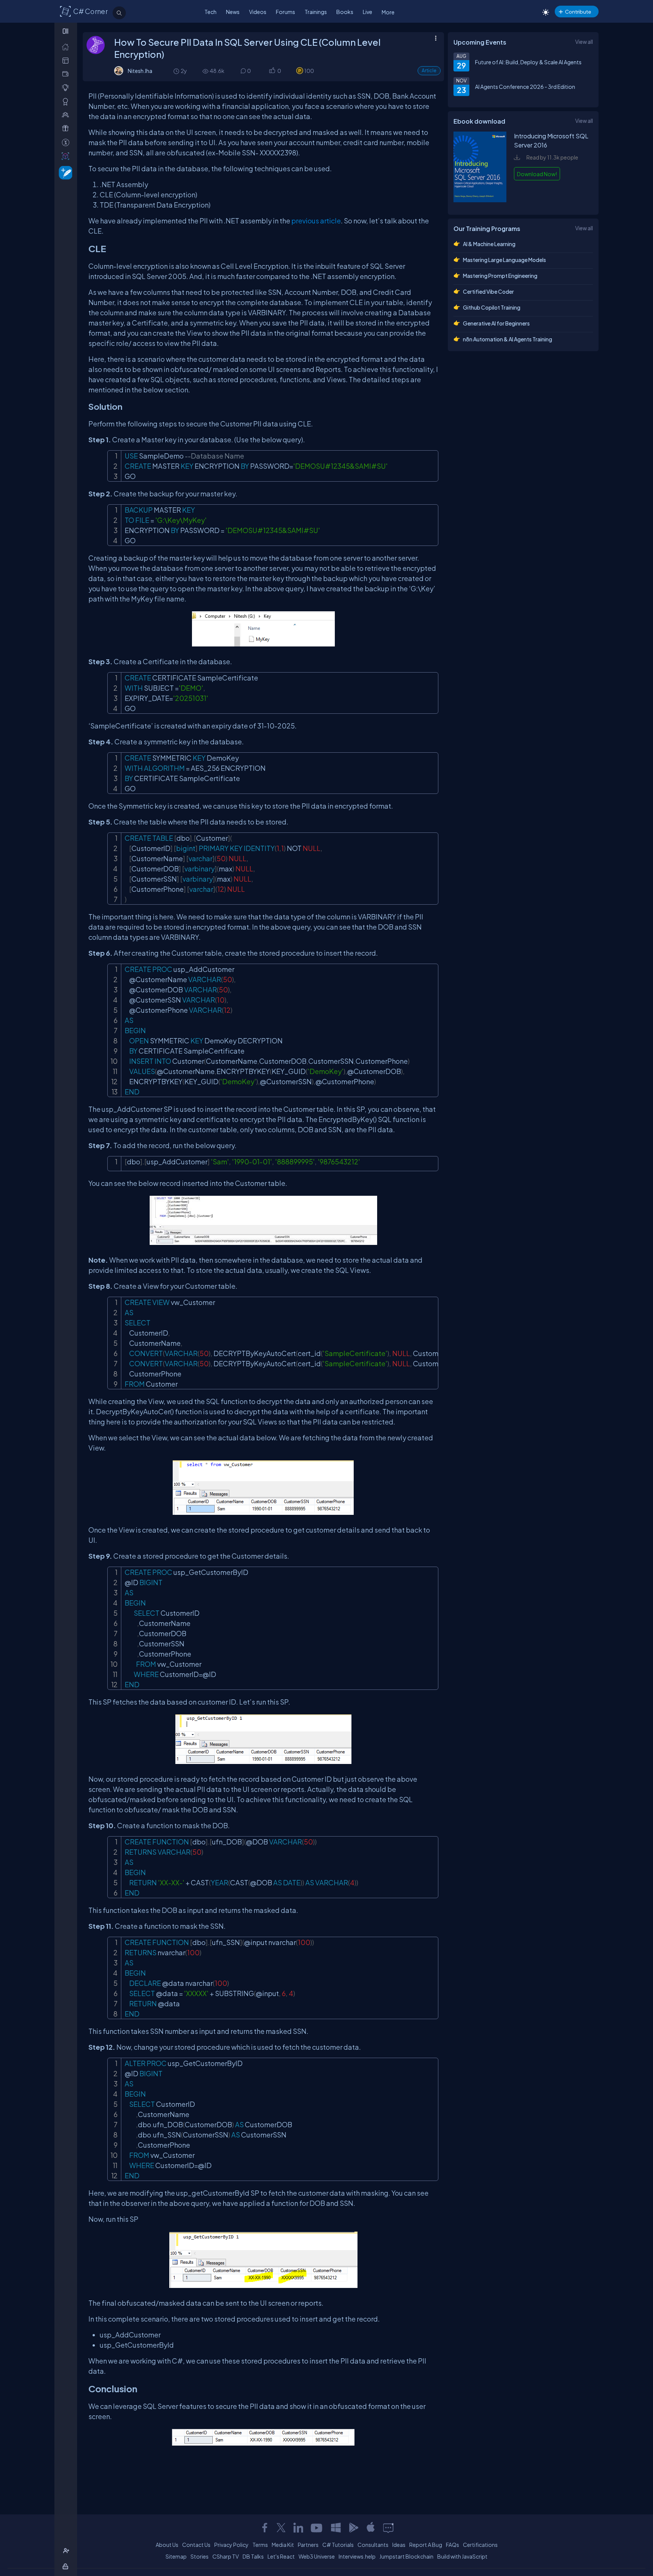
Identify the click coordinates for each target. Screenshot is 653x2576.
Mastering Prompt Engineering (500, 276)
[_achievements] (67, 102)
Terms (260, 2545)
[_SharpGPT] (67, 156)
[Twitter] (281, 2528)
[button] (272, 71)
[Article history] (177, 71)
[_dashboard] (67, 60)
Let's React (281, 2556)
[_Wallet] (67, 74)
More (388, 12)
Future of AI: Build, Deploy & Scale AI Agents (528, 62)
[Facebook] (265, 2528)
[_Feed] (67, 47)
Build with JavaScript (462, 2556)
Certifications (480, 2545)
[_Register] (67, 2551)
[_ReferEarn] (67, 128)
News (233, 12)
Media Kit (283, 2545)
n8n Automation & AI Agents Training (508, 339)
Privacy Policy (231, 2545)
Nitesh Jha (140, 71)
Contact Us (196, 2545)
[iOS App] (371, 2528)
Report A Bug (426, 2545)
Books (345, 12)
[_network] (67, 115)
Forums (285, 12)
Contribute (578, 12)
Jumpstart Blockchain (406, 2556)
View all (584, 42)
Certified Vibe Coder (488, 291)
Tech (210, 12)
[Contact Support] (388, 2528)
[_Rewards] (67, 142)
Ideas (399, 2545)
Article (429, 71)
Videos (258, 12)
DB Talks (253, 2556)
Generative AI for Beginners (496, 323)
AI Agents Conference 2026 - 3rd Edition (525, 87)
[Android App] (353, 2528)
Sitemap (176, 2556)
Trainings (316, 12)
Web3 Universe (317, 2556)
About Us (167, 2545)
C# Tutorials (338, 2545)
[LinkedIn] (298, 2528)
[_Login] (67, 2566)
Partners (308, 2545)
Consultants (373, 2545)
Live (368, 12)
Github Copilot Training (492, 307)
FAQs (453, 2545)
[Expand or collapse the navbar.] (66, 31)
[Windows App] (336, 2528)
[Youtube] (317, 2528)
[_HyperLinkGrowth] (64, 172)
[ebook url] (480, 201)
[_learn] (67, 88)
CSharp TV (226, 2556)
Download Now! (537, 174)
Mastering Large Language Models (504, 260)
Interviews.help (357, 2556)
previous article (316, 221)
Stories (200, 2556)
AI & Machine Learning (489, 244)
